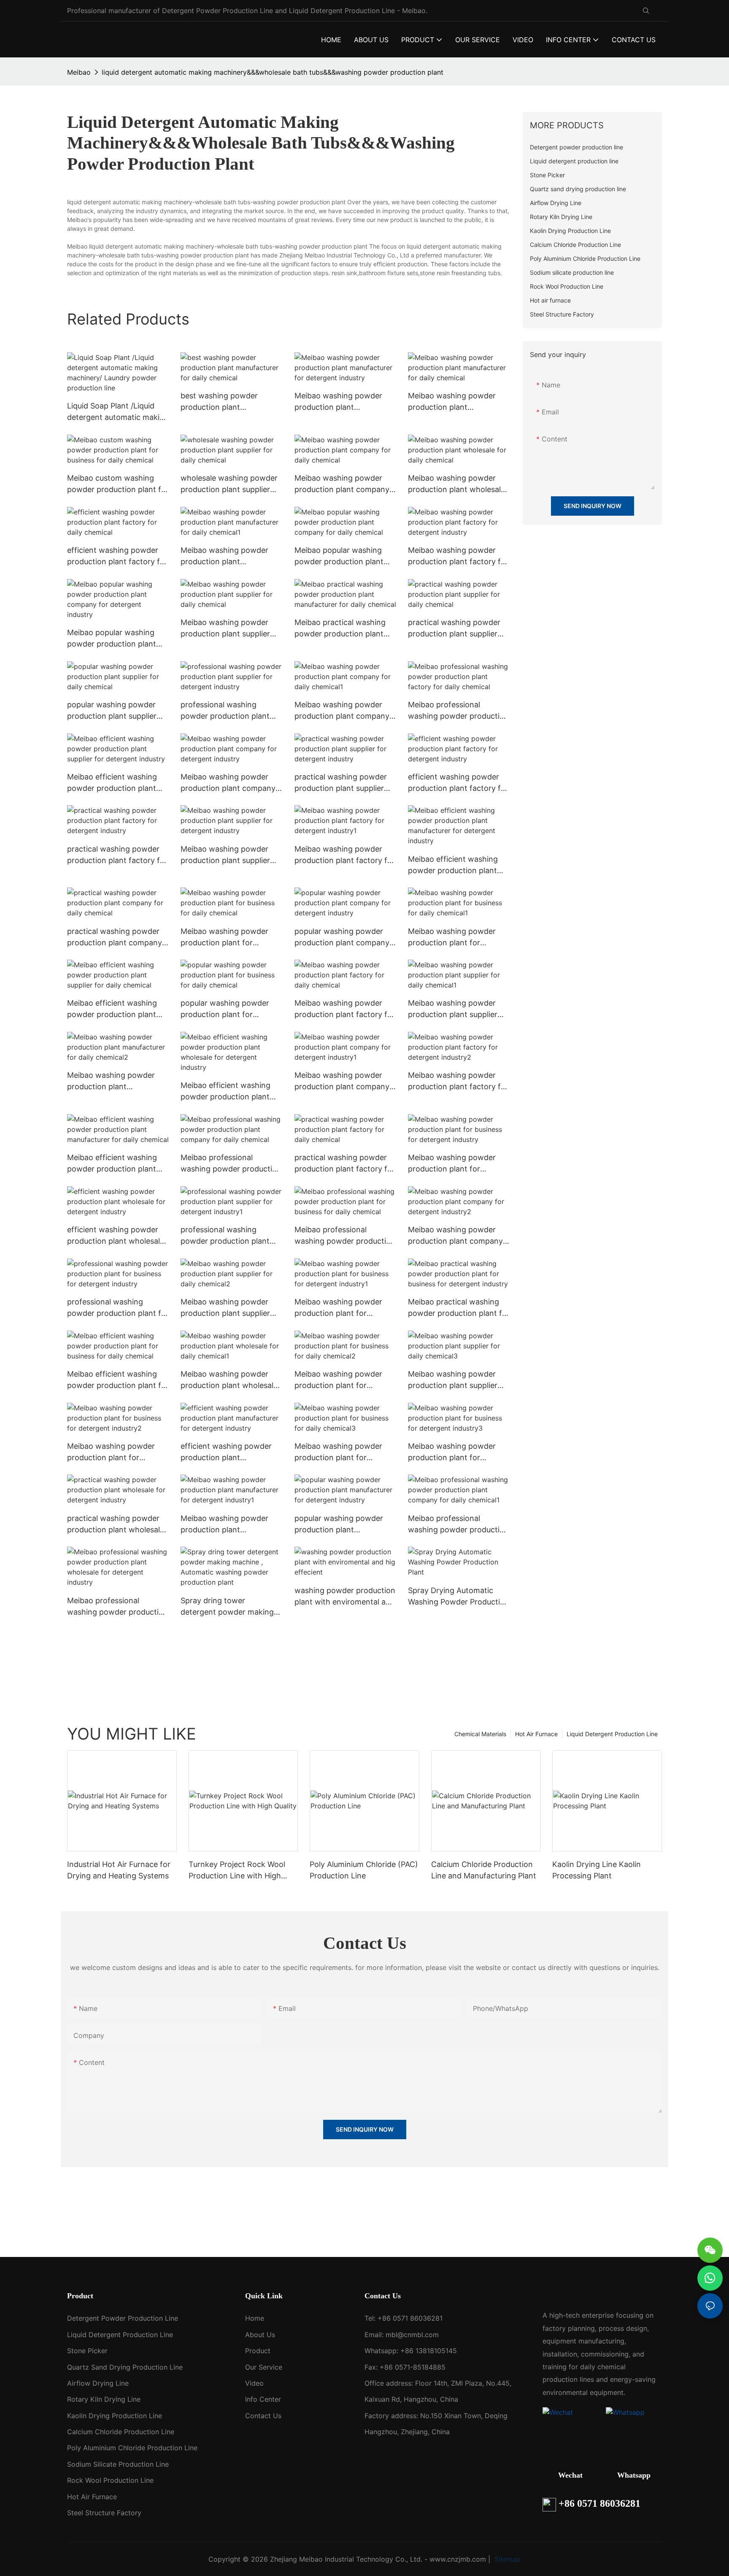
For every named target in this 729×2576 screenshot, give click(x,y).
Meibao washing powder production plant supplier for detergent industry (225, 855)
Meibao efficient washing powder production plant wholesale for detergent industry (225, 1092)
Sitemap (506, 2559)
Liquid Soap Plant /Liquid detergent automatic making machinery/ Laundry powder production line (118, 412)
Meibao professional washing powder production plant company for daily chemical (231, 1164)
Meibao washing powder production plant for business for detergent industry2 (111, 1452)
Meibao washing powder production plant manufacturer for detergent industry (344, 402)
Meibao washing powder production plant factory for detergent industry (458, 556)
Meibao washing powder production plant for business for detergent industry (452, 1164)
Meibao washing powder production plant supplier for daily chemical (225, 629)
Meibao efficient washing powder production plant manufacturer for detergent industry (457, 865)
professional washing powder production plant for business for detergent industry (118, 1308)
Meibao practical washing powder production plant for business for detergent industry (459, 1308)
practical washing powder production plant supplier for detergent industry (341, 783)
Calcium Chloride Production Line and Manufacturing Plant (484, 1870)
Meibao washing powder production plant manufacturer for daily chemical (452, 402)
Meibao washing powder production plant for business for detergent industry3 (452, 1452)
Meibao (79, 72)
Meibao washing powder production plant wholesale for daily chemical (456, 484)
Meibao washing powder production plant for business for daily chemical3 (345, 1452)
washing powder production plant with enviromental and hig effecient (345, 1597)
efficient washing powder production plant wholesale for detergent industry (116, 1236)
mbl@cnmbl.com (412, 2335)
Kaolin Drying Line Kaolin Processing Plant (597, 1870)
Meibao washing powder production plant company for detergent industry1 (342, 1081)
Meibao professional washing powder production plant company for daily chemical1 (458, 1525)
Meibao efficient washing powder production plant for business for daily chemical (118, 1380)
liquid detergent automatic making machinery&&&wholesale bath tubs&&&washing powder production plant (273, 72)
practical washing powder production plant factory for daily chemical (345, 1164)
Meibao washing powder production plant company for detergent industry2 (455, 1236)
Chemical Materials (480, 1734)
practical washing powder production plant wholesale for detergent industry (116, 1525)
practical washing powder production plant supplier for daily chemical (454, 629)
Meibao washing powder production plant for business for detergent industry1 (338, 1308)
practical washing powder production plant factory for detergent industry (117, 855)
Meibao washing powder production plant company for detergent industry (228, 783)
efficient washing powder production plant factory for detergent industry (458, 783)
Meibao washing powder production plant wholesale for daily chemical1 (229, 1380)
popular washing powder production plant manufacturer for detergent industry (344, 1525)
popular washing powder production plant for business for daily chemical (228, 1009)
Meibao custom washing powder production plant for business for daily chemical (118, 484)
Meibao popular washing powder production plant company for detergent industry (112, 639)
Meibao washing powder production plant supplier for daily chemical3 (453, 1380)
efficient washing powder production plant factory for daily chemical (117, 556)
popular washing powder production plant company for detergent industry (342, 938)
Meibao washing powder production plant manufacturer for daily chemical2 (111, 1081)
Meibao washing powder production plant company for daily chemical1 (342, 711)
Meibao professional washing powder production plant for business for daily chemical (345, 1236)
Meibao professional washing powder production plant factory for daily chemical (458, 711)
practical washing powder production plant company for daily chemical (115, 938)
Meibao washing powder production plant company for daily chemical (342, 484)
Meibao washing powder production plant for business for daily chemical (228, 938)
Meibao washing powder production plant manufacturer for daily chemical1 (224, 556)
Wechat (570, 2475)
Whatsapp (634, 2475)
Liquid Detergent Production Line (612, 1734)
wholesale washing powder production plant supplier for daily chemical (229, 484)
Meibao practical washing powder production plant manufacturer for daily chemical (340, 629)
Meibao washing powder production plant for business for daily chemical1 (458, 938)
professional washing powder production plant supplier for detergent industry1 (225, 1236)
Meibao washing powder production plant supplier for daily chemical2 (225, 1308)
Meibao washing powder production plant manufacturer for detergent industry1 (230, 1525)
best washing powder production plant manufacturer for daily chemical (220, 402)
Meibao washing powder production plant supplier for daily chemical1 (453, 1009)
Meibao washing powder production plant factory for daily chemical (345, 1009)
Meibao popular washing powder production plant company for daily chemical (344, 556)
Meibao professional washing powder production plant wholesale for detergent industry (117, 1607)
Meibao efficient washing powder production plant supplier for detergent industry (112, 783)
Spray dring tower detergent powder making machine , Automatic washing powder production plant (231, 1607)
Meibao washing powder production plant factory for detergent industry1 (345, 855)
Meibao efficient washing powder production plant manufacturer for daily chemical (112, 1164)
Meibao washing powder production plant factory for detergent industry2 (458, 1081)
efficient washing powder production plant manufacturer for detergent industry (230, 1452)
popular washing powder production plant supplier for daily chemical (112, 711)
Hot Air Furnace (536, 1734)
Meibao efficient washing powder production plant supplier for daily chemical (113, 1009)
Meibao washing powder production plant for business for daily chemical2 (345, 1380)
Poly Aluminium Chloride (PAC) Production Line (364, 1870)
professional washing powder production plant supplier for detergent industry (225, 711)
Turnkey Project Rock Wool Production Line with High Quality (237, 1871)
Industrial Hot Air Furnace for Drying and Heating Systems (119, 1870)
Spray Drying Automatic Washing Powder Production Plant (459, 1597)
